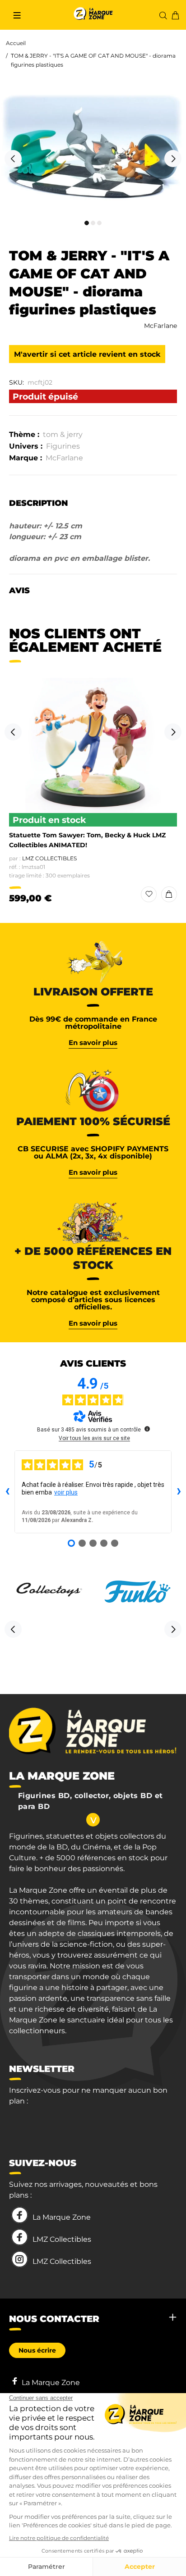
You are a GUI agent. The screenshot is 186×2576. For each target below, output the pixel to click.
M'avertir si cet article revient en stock (87, 354)
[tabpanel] (93, 154)
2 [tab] (93, 223)
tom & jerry (63, 434)
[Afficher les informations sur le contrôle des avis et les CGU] (147, 1429)
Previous (13, 159)
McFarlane (160, 326)
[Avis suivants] (179, 1492)
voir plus (66, 1492)
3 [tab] (99, 223)
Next (173, 159)
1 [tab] (87, 223)
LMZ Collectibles (49, 858)
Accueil (16, 43)
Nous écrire (37, 2350)
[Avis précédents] (7, 1492)
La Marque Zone (62, 2217)
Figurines (63, 446)
